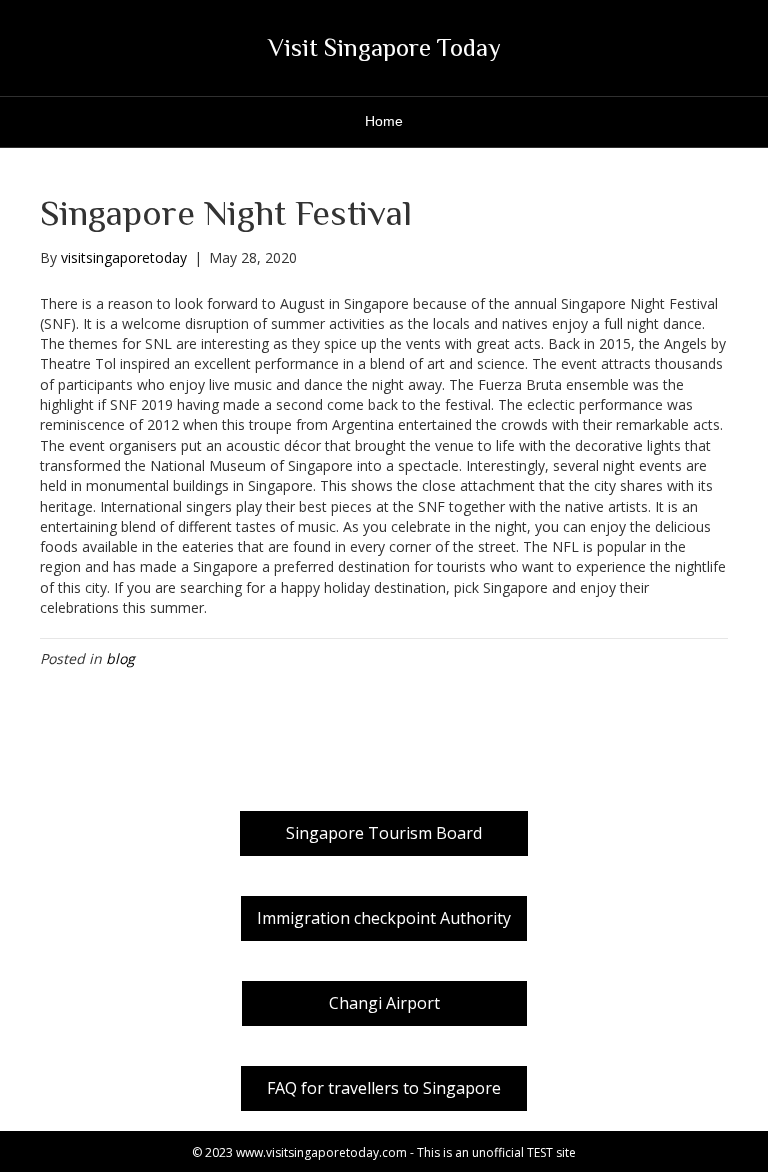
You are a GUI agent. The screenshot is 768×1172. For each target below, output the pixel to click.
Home (384, 121)
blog (120, 658)
